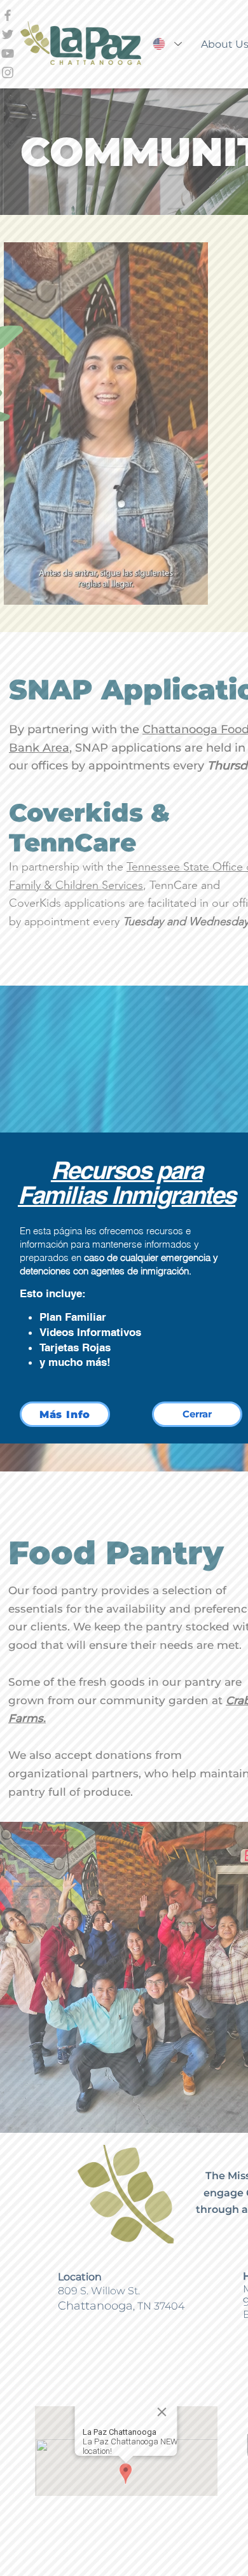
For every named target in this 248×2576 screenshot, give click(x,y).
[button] (197, 1414)
